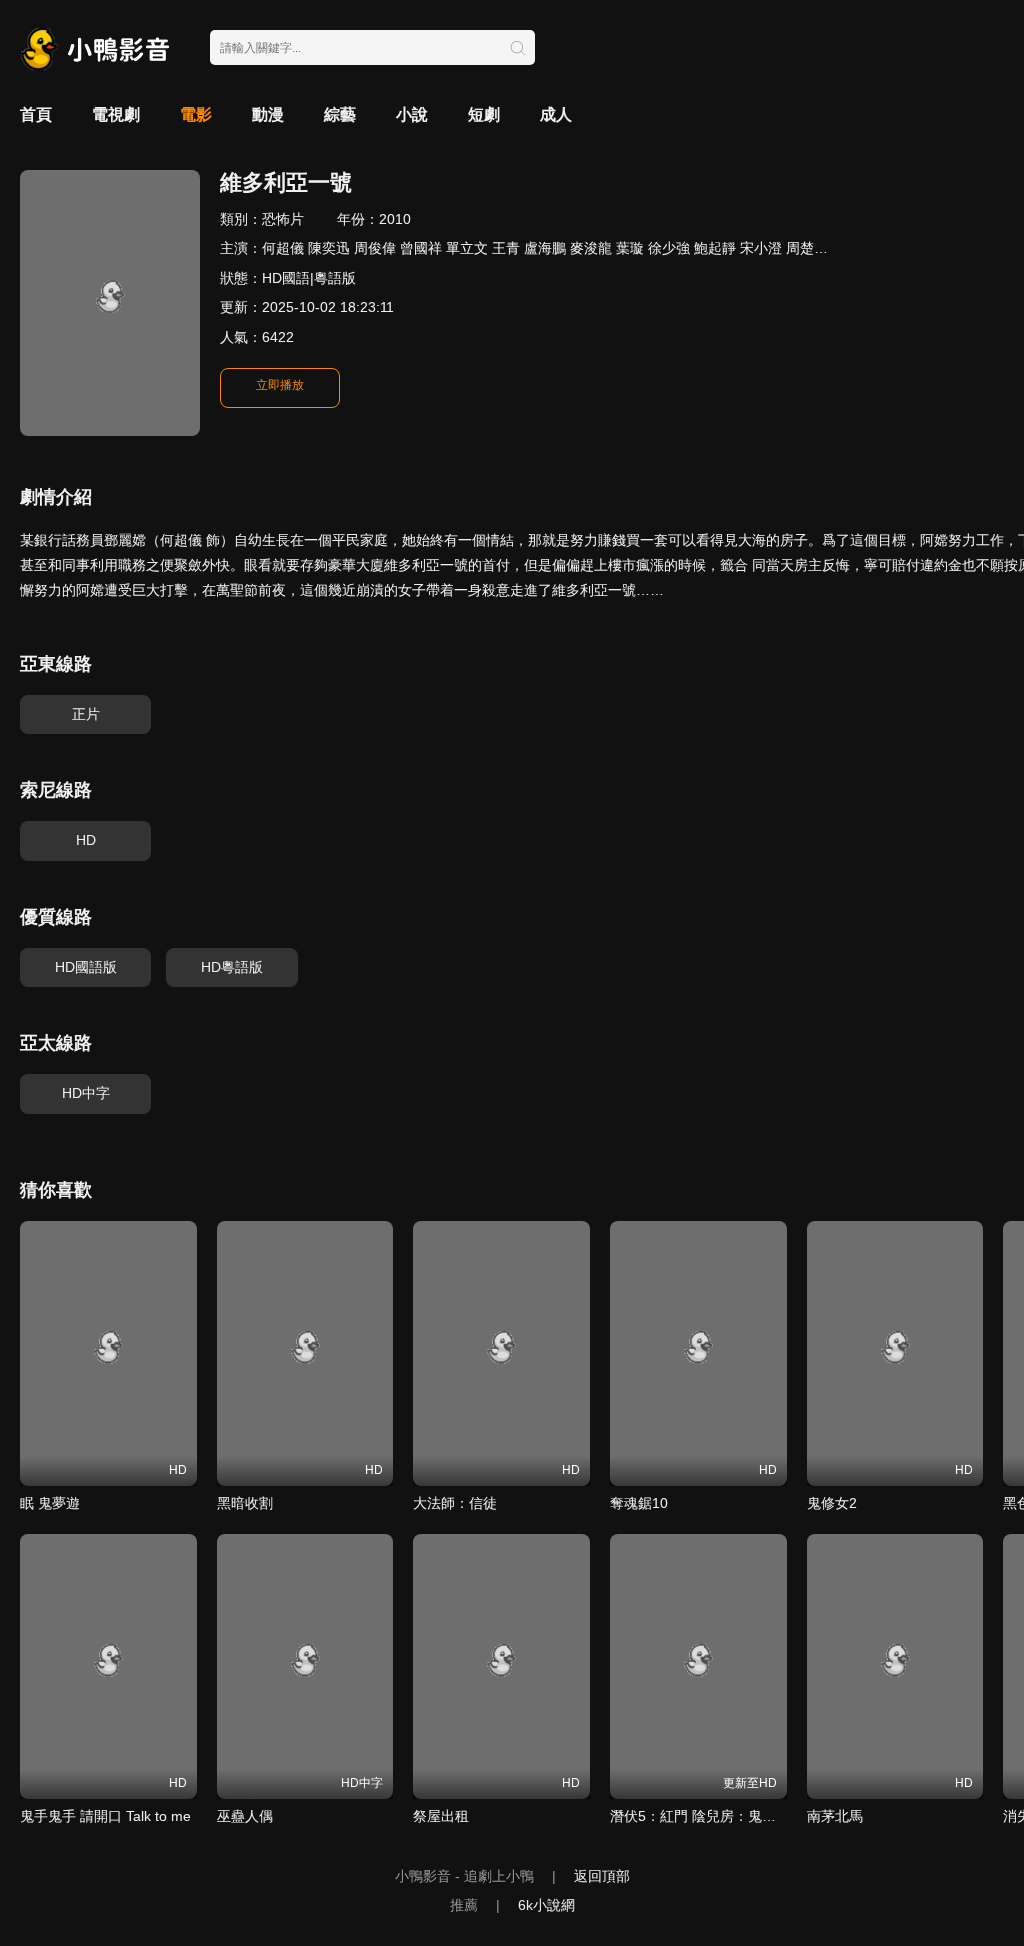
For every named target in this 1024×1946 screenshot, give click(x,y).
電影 (196, 114)
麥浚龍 (591, 248)
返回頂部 (602, 1876)
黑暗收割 (245, 1503)
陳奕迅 (329, 248)
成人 (556, 114)
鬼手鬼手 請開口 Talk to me (105, 1816)
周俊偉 (375, 248)
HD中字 (86, 1093)
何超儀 (283, 248)
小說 (412, 114)
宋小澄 (761, 248)
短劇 (484, 114)
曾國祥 (421, 248)
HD (86, 840)
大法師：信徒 (455, 1503)
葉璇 (630, 248)
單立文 (467, 248)
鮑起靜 (715, 248)
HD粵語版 (232, 967)
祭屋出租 (441, 1816)
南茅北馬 (835, 1816)
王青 (506, 248)
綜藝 (340, 114)
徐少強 (669, 248)
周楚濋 (807, 248)
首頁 (36, 114)
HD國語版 (86, 967)
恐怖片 (283, 219)
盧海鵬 (545, 248)
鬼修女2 (832, 1503)
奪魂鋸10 (639, 1503)
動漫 (268, 114)
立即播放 (280, 385)
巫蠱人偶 (245, 1816)
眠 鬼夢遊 (50, 1503)
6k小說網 (546, 1905)
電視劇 (116, 114)
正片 (86, 714)
